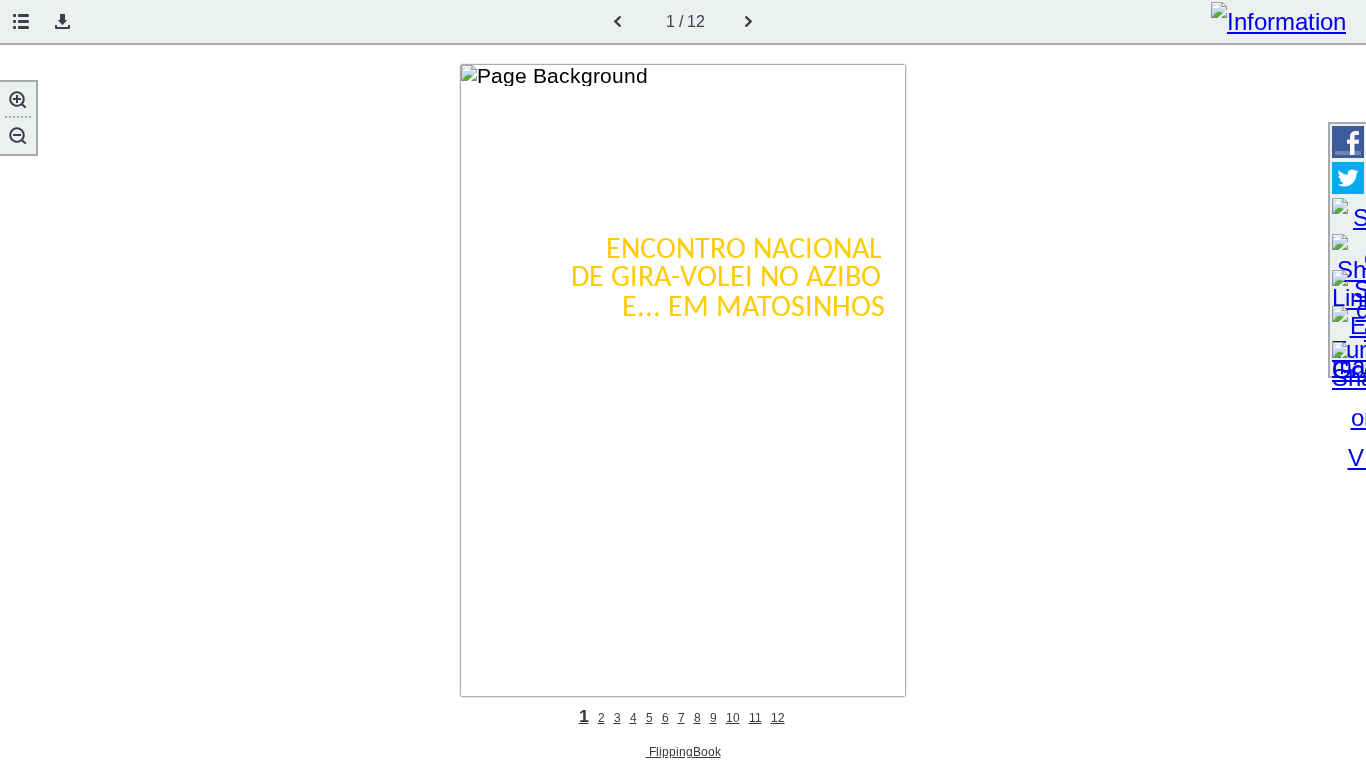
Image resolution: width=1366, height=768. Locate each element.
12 (778, 718)
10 (733, 718)
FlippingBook (683, 751)
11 (755, 718)
